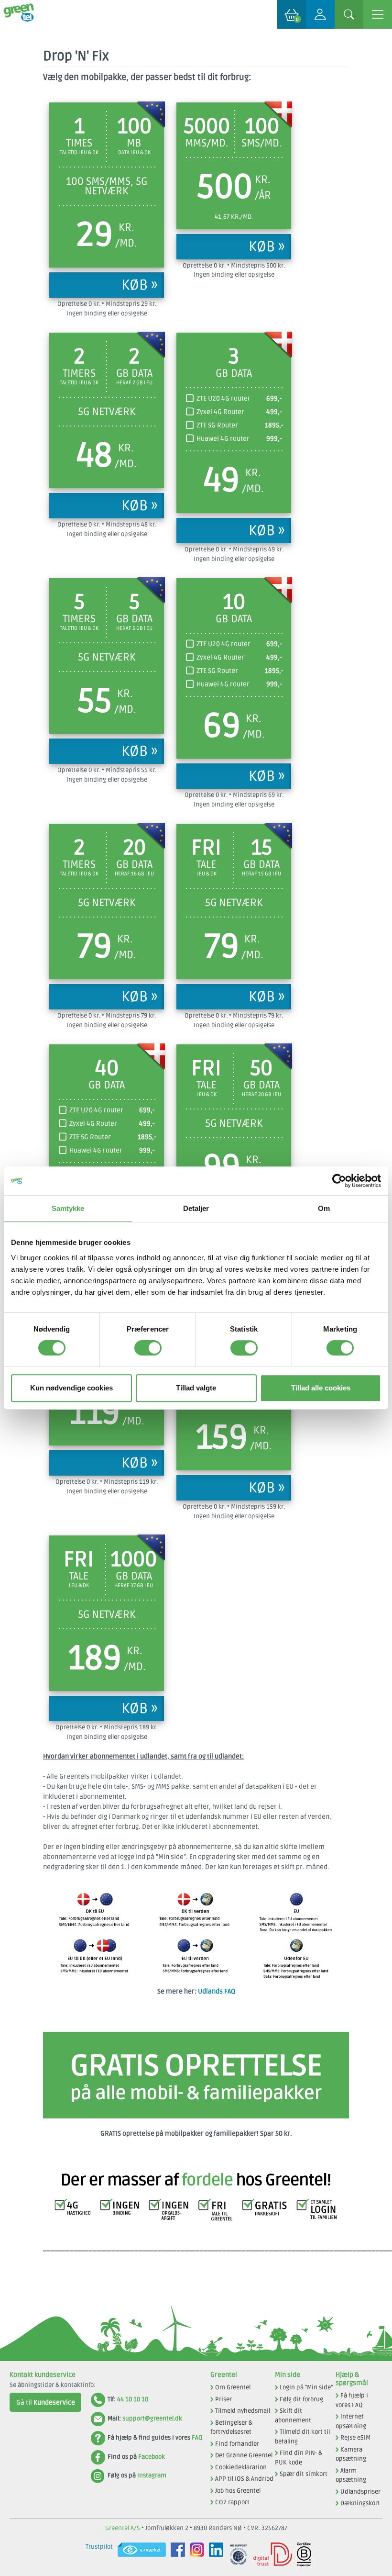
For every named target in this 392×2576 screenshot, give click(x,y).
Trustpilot (99, 2547)
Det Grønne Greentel (244, 2455)
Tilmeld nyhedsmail (243, 2411)
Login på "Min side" (306, 2387)
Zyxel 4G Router (220, 412)
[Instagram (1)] (195, 2554)
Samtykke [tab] (68, 1208)
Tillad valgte (196, 1388)
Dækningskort (360, 2503)
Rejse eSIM (355, 2438)
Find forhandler (237, 2444)
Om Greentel (233, 2387)
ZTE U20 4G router (223, 398)
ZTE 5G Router (217, 425)
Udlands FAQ (217, 1991)
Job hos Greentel (238, 2491)
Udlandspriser (360, 2492)
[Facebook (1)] (175, 2554)
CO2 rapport (232, 2502)
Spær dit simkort (304, 2474)
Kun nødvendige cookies (71, 1388)
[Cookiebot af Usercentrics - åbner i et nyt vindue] (339, 1181)
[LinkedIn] (214, 2554)
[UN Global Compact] (236, 2554)
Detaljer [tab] (196, 1208)
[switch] (148, 1348)
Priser (223, 2399)
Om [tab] (324, 1208)
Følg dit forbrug (301, 2399)
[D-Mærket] (270, 2554)
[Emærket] (139, 2554)
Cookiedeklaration (241, 2467)
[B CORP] (302, 2554)
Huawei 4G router (223, 439)
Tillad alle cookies (321, 1388)
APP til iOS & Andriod (244, 2479)
